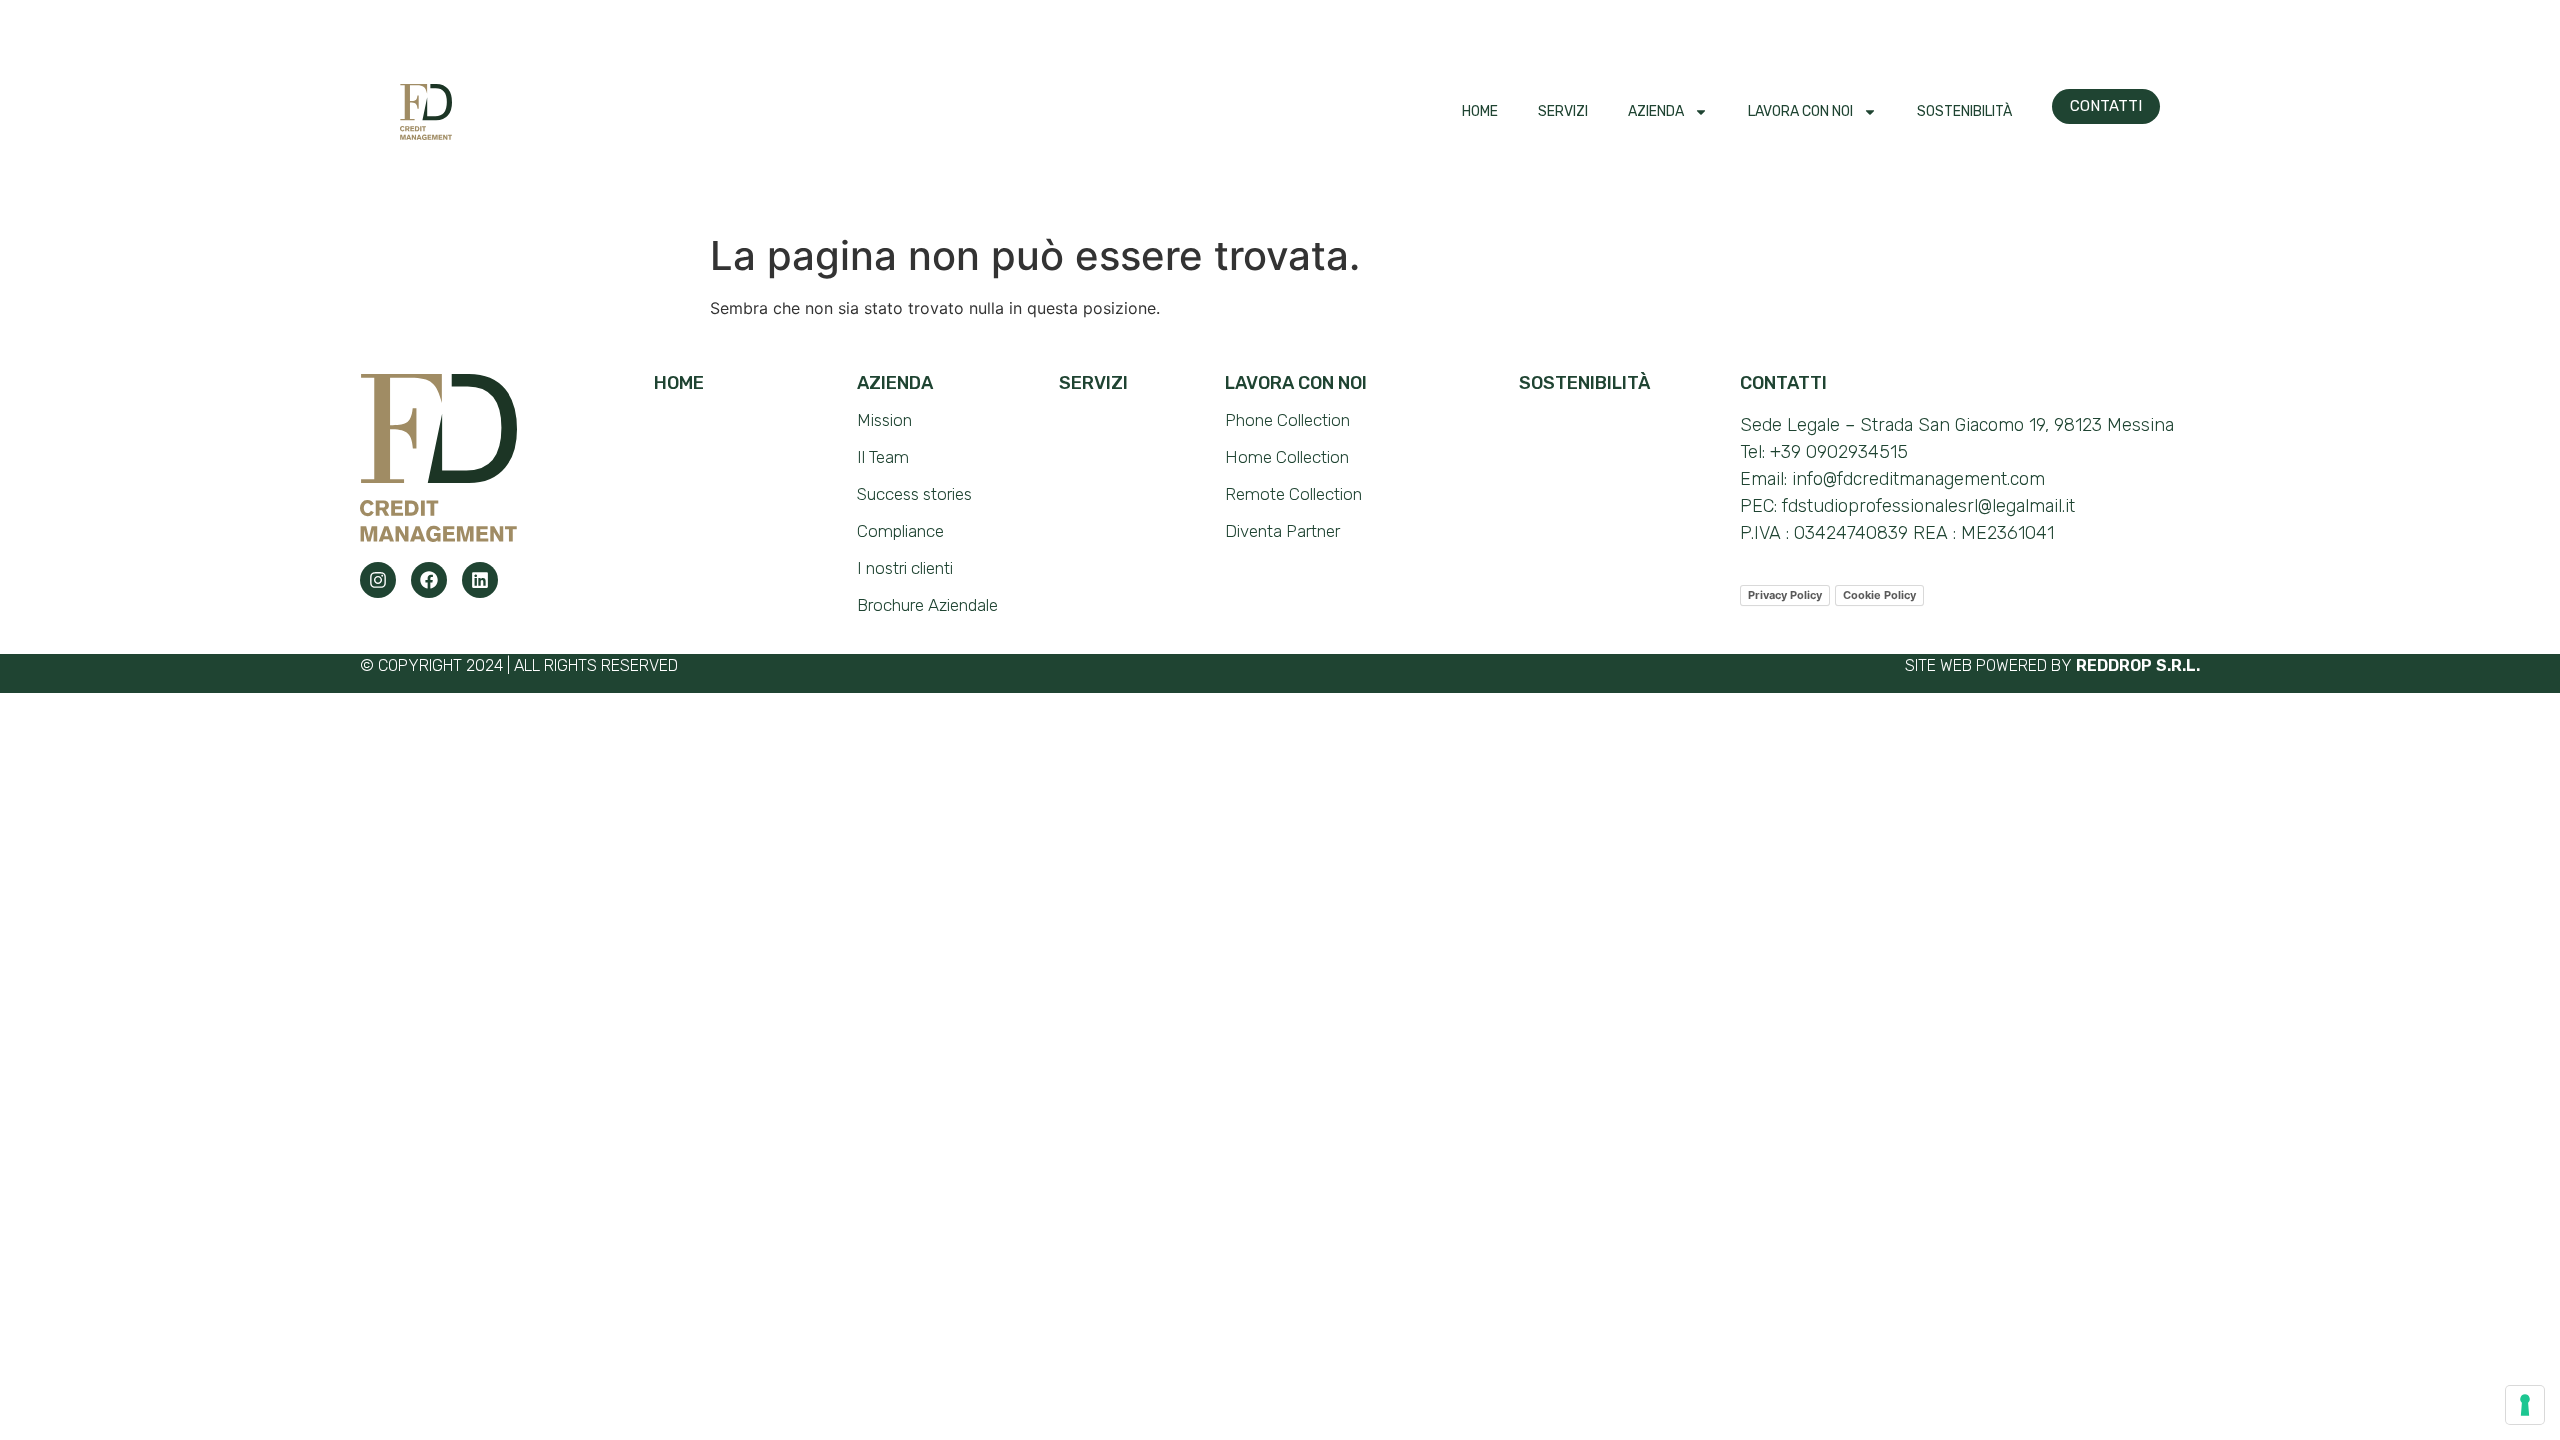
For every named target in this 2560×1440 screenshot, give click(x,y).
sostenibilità (1584, 383)
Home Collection (1287, 457)
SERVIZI (1563, 111)
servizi (1093, 383)
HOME (1480, 111)
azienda (895, 383)
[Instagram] (378, 580)
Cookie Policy (1879, 595)
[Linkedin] (480, 580)
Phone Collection (1287, 420)
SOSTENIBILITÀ (1964, 111)
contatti (1783, 383)
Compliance (900, 531)
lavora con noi (1296, 383)
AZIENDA (1656, 111)
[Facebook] (429, 580)
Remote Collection (1293, 494)
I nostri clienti (905, 568)
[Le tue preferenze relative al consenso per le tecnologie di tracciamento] (2525, 1405)
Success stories (914, 494)
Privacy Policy (1785, 595)
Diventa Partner (1282, 531)
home (679, 383)
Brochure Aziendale (927, 605)
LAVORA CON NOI (1800, 111)
